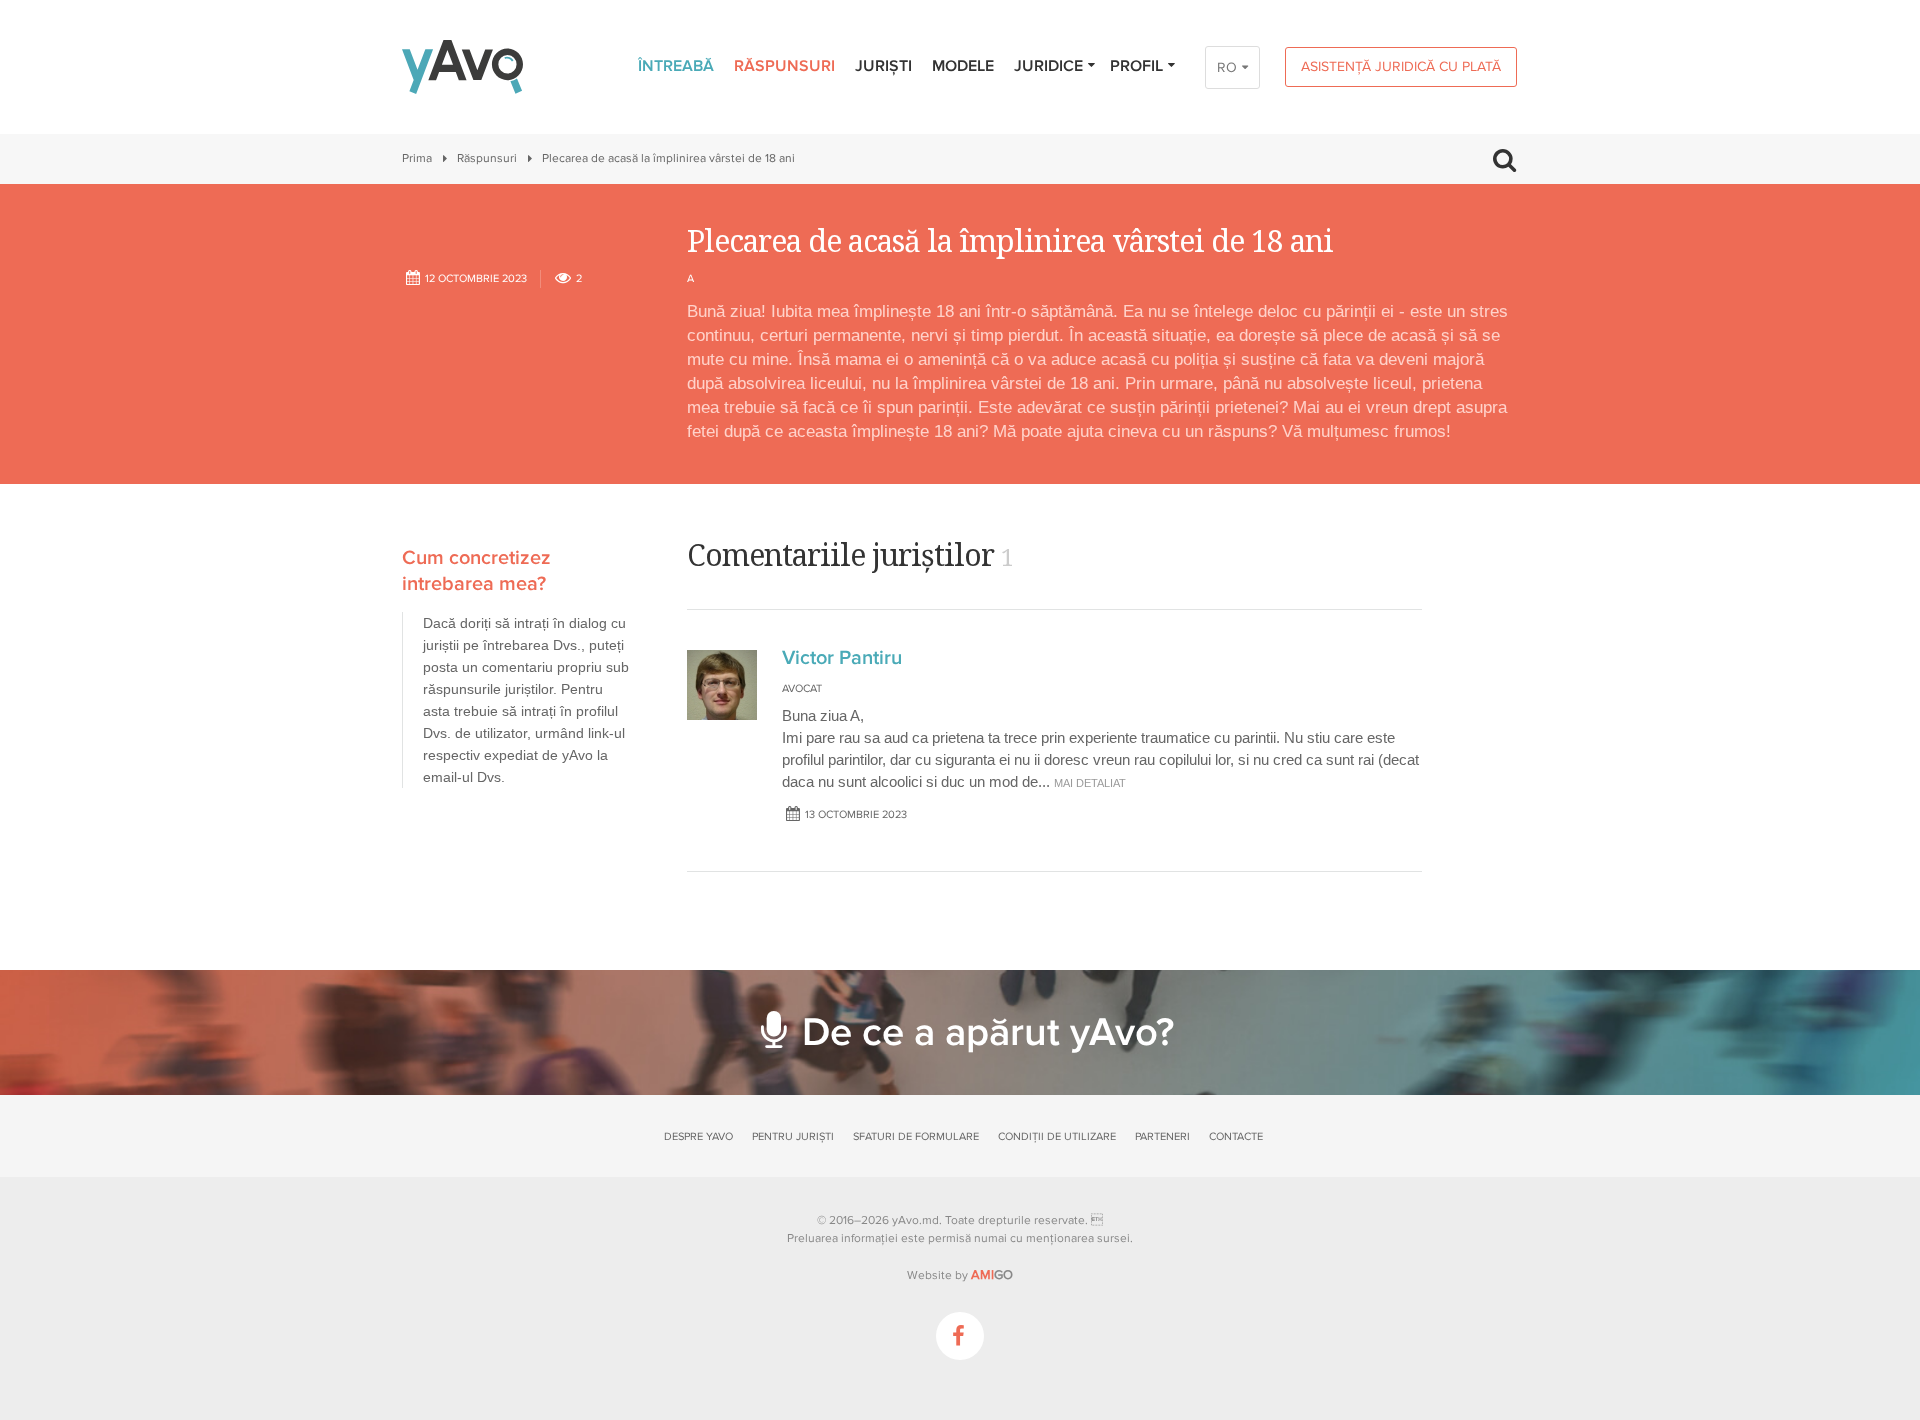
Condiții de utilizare (1057, 1136)
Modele (963, 66)
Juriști (883, 66)
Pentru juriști (793, 1136)
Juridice (1048, 66)
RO (1227, 67)
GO (992, 1275)
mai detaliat (1090, 783)
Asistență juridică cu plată (1401, 66)
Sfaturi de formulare (916, 1136)
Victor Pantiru (842, 658)
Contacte (1236, 1136)
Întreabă (676, 66)
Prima (417, 158)
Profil (1136, 66)
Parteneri (1162, 1136)
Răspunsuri (784, 66)
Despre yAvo (698, 1136)
